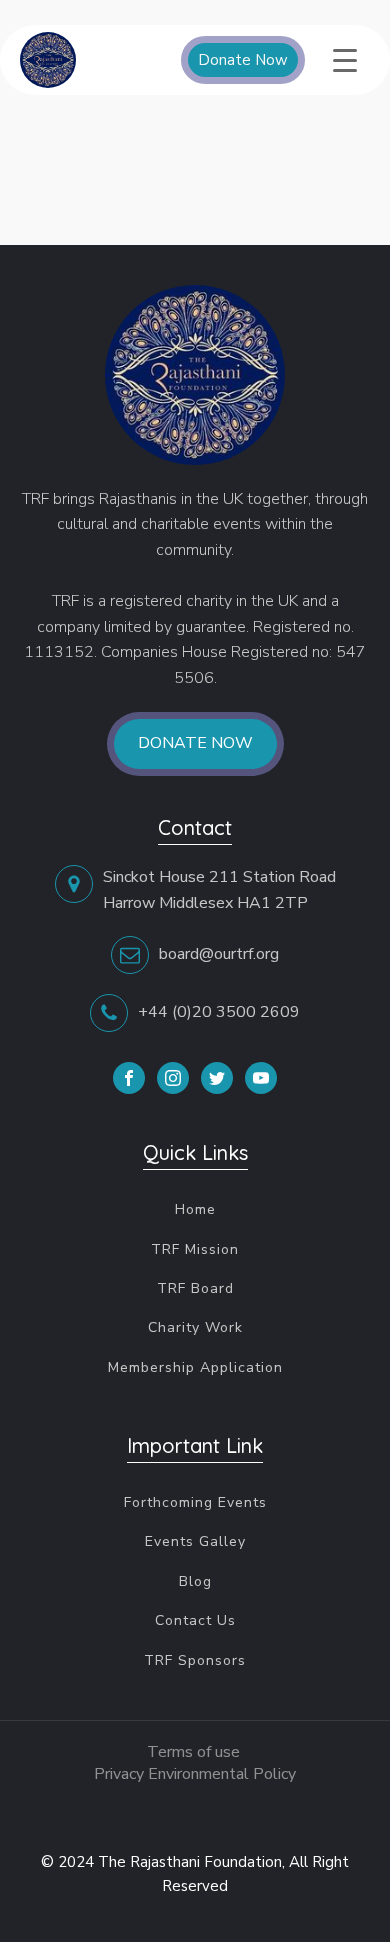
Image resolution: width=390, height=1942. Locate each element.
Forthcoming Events (195, 1502)
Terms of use (195, 1752)
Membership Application (195, 1367)
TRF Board (195, 1288)
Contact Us (195, 1620)
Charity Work (195, 1327)
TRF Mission (195, 1249)
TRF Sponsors (195, 1660)
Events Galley (195, 1541)
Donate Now (243, 60)
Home (195, 1209)
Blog (195, 1581)
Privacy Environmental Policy (195, 1774)
